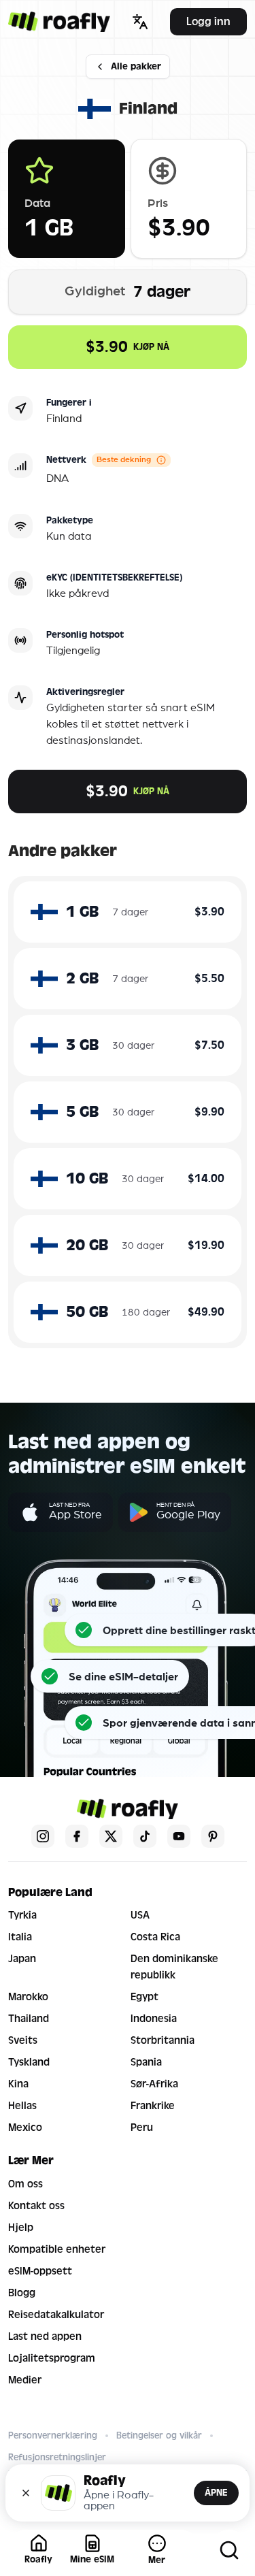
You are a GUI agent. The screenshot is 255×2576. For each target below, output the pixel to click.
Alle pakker (136, 66)
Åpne (216, 2493)
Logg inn (208, 21)
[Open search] (229, 2550)
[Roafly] (59, 22)
